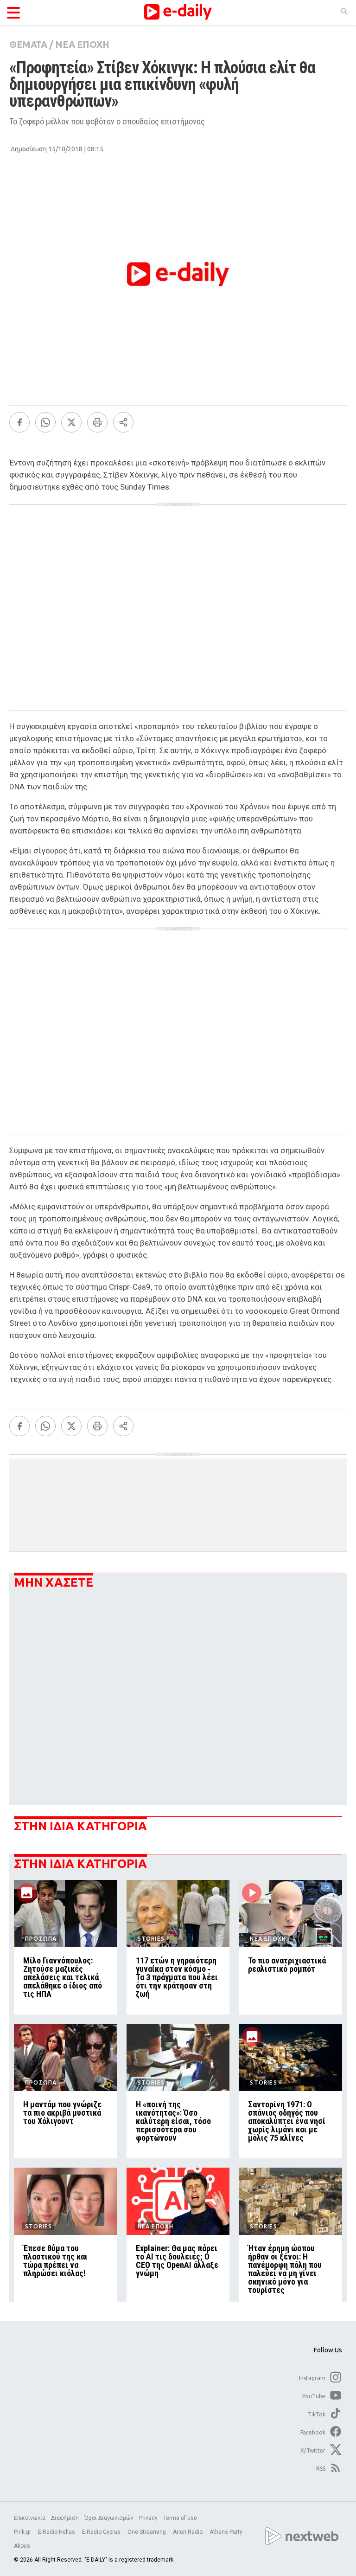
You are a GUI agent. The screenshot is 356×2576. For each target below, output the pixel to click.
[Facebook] (19, 422)
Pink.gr (23, 2532)
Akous (22, 2546)
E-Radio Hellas (57, 2532)
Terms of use (180, 2518)
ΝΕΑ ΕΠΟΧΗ (82, 44)
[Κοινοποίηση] (123, 422)
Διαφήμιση (65, 2518)
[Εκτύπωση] (97, 422)
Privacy (148, 2518)
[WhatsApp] (45, 422)
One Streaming (147, 2532)
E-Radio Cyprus (102, 2532)
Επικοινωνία (30, 2518)
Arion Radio (188, 2532)
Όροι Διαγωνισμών (109, 2518)
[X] (71, 422)
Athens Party (227, 2532)
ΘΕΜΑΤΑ (28, 44)
